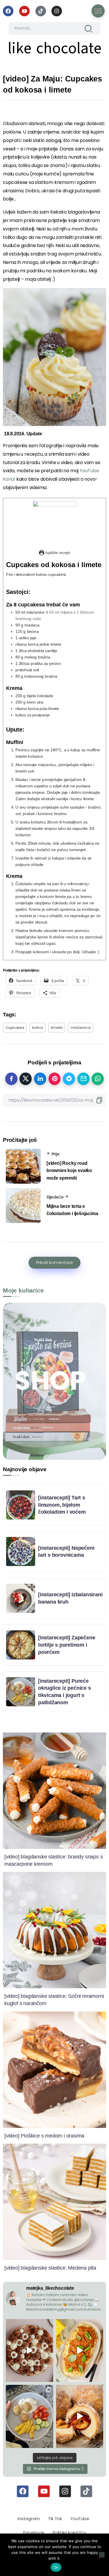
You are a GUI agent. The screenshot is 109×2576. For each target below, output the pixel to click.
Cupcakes (15, 1028)
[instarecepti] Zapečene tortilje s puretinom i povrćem (67, 1645)
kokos (37, 1028)
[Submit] (89, 28)
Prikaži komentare (54, 1263)
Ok (56, 2567)
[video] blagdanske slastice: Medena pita (50, 2268)
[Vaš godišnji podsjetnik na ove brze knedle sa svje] (80, 2416)
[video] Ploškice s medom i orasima (44, 2136)
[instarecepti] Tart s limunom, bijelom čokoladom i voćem (62, 1505)
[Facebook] (8, 11)
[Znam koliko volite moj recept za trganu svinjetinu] (80, 2350)
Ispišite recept (57, 553)
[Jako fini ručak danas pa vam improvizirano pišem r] (30, 2416)
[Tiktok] (41, 11)
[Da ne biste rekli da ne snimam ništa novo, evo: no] (30, 2350)
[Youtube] (24, 11)
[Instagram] (57, 11)
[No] (102, 2555)
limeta (57, 1028)
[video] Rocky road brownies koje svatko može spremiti (69, 1171)
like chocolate (54, 48)
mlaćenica (81, 1028)
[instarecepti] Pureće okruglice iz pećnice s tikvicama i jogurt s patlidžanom (65, 1692)
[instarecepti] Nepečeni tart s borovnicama (66, 1552)
